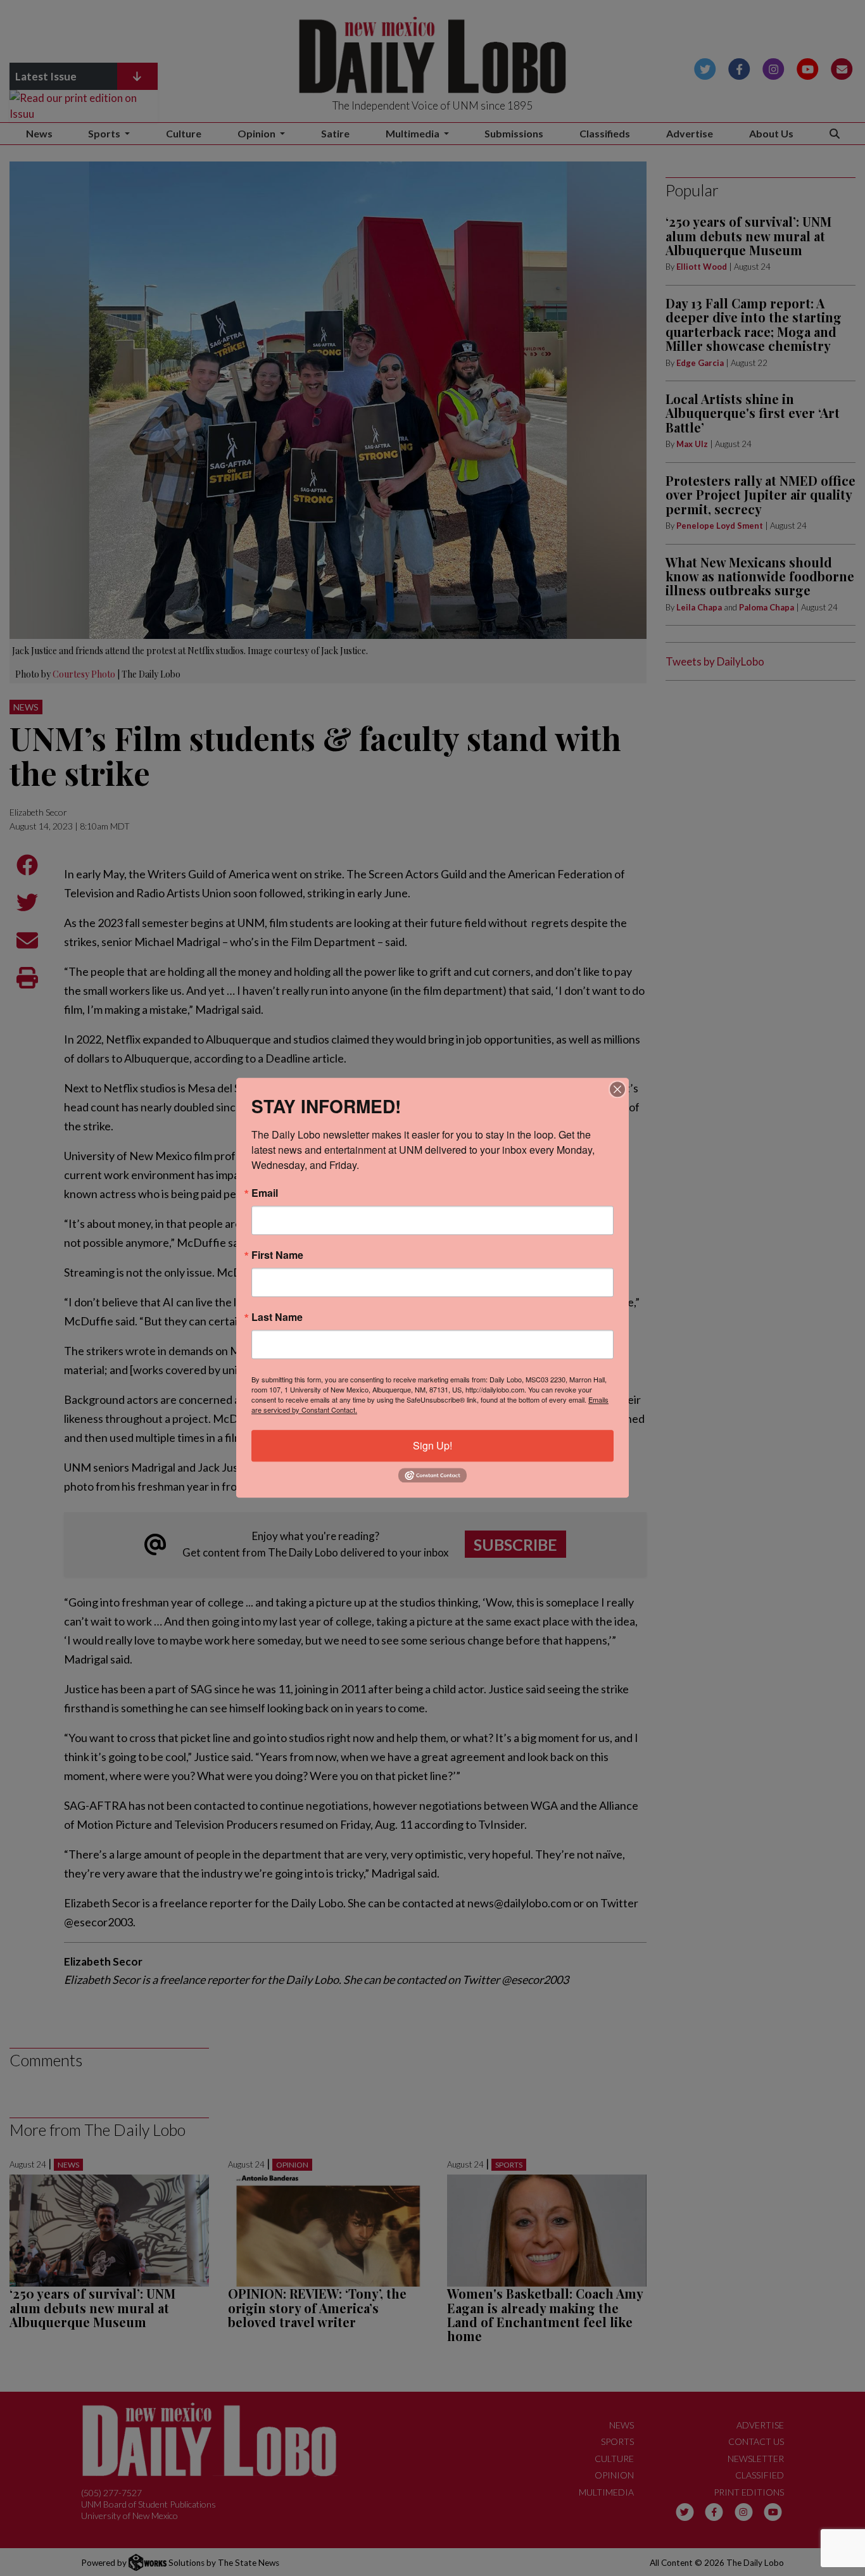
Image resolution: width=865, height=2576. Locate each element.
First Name (277, 1255)
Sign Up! (432, 1445)
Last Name (277, 1317)
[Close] (617, 1089)
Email (265, 1193)
